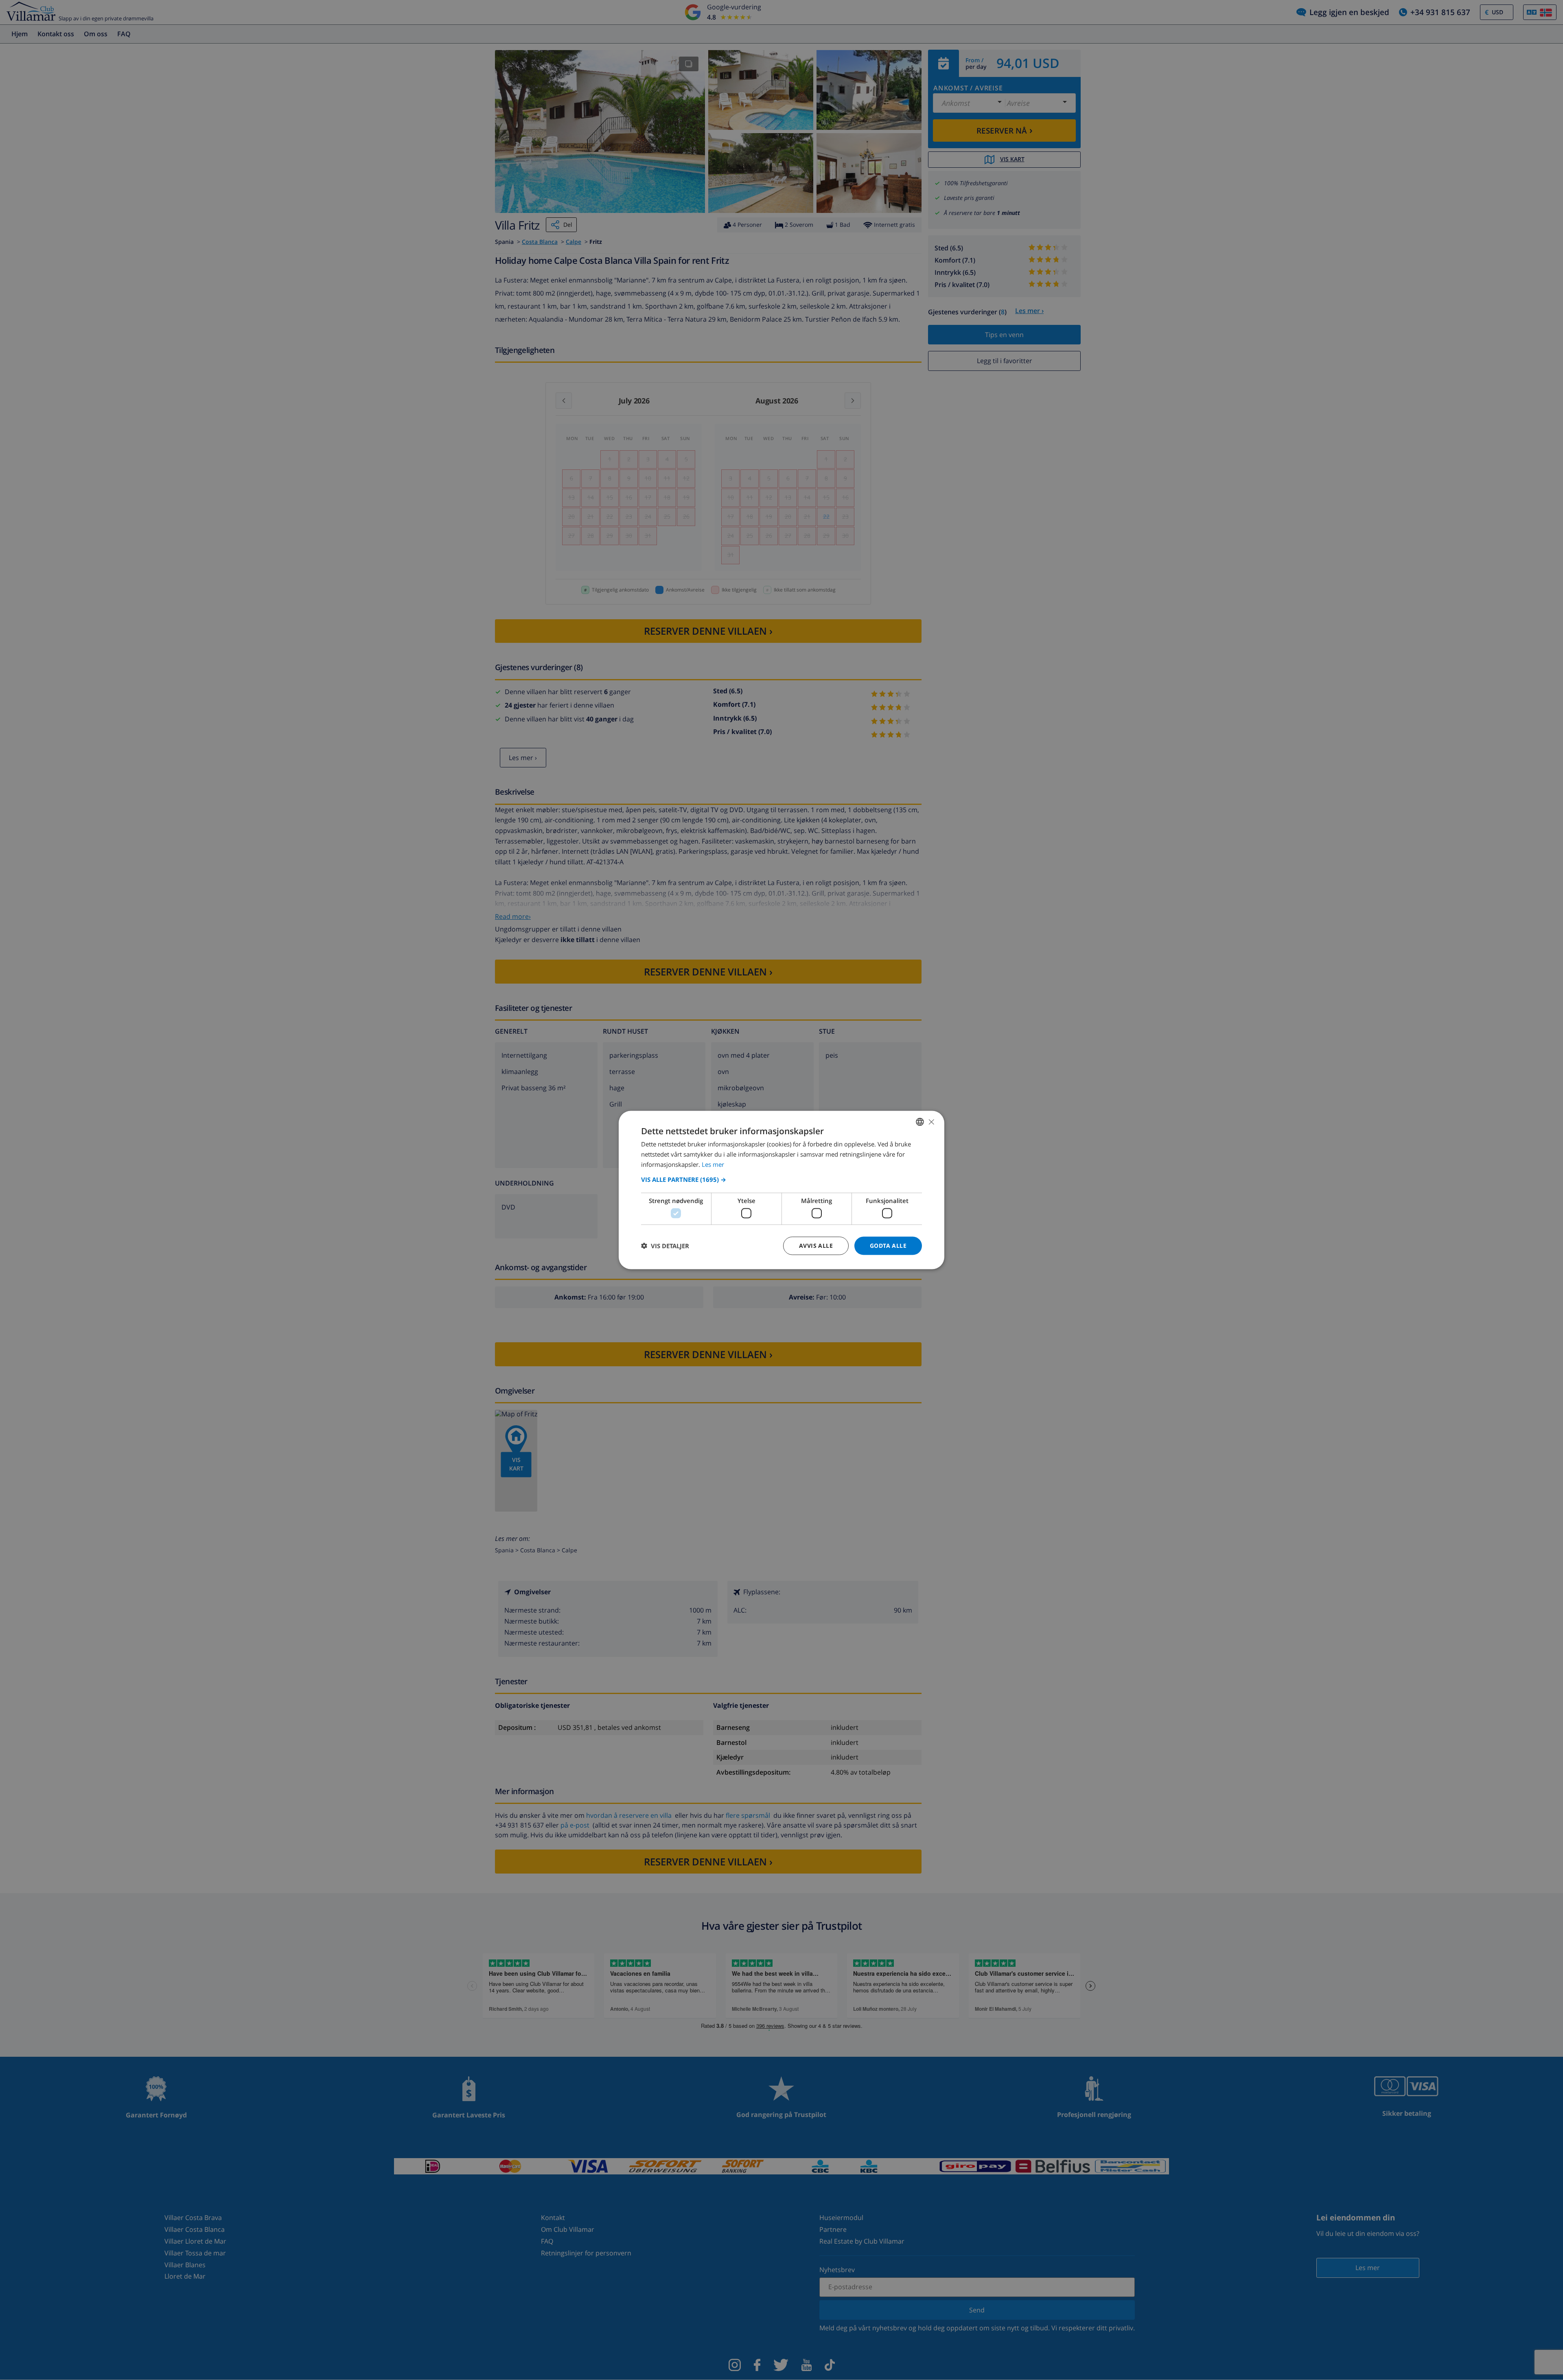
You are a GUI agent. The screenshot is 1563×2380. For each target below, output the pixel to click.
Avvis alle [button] (816, 1246)
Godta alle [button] (888, 1246)
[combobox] (920, 1122)
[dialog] (781, 1190)
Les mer (713, 1164)
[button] (781, 1179)
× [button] (931, 1121)
